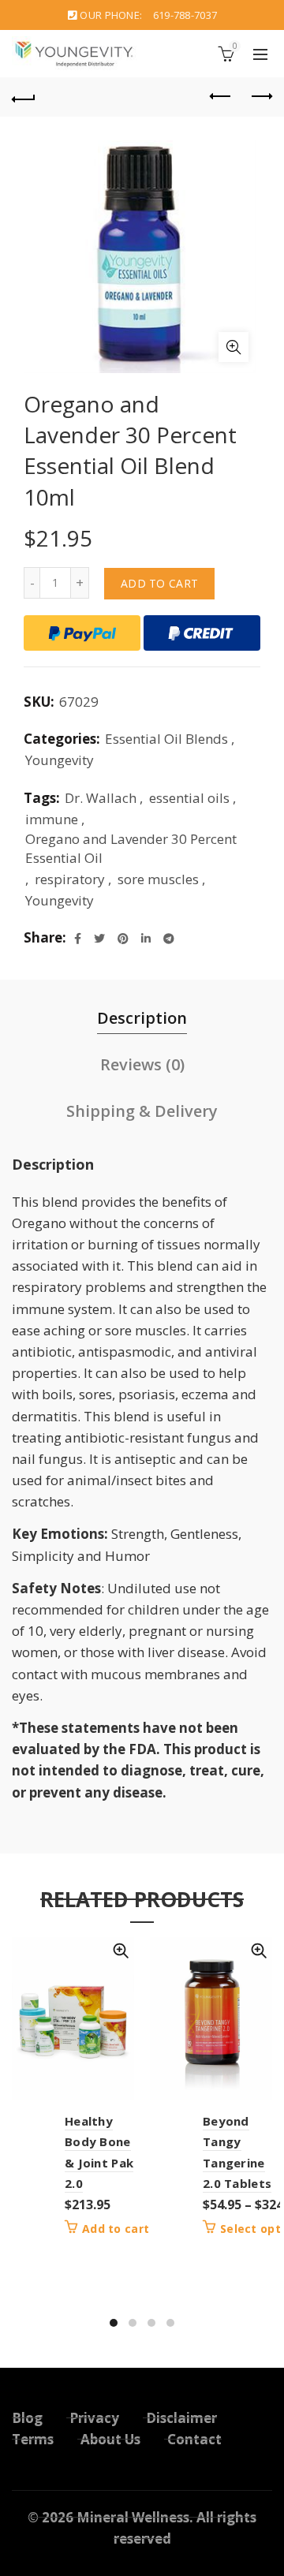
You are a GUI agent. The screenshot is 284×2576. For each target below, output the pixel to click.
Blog (27, 2418)
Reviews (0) (142, 1064)
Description (142, 1018)
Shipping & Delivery (142, 1111)
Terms (33, 2439)
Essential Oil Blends (166, 739)
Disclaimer (181, 2418)
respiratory (70, 879)
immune (52, 819)
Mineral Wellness (133, 2517)
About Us (110, 2439)
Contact (194, 2439)
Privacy (94, 2418)
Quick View (120, 1951)
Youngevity (60, 760)
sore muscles (158, 879)
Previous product (221, 97)
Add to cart (159, 583)
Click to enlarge (234, 347)
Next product (260, 97)
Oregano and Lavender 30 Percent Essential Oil (131, 848)
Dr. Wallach (101, 798)
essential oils (189, 798)
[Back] (24, 97)
